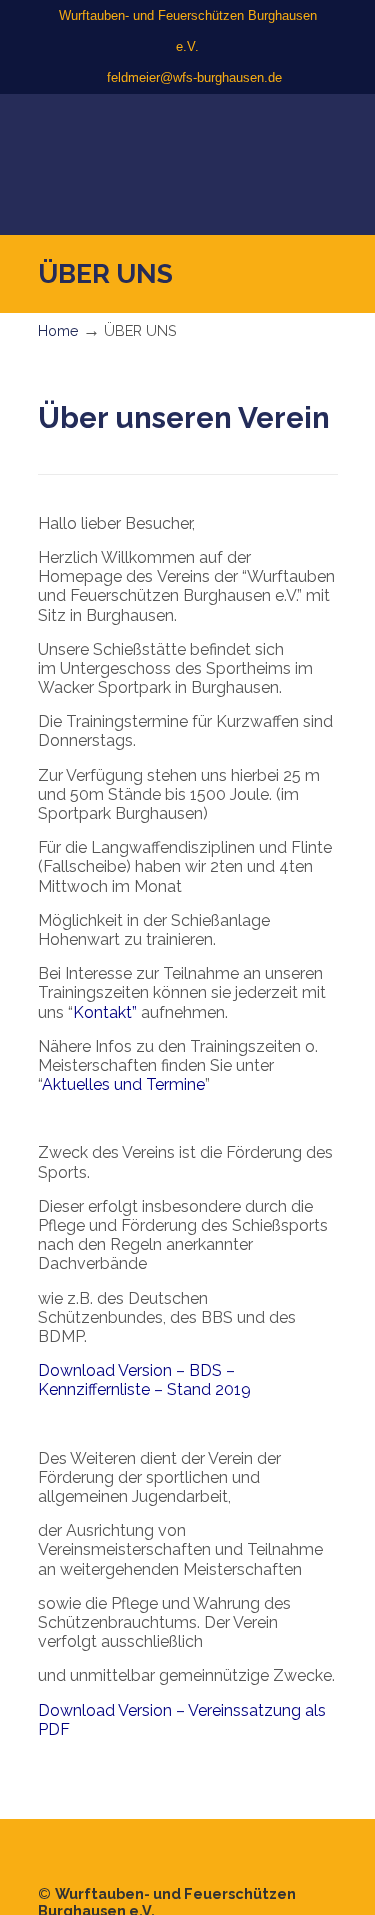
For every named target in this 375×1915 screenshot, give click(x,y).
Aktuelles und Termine (123, 1084)
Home (58, 330)
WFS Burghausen (188, 128)
